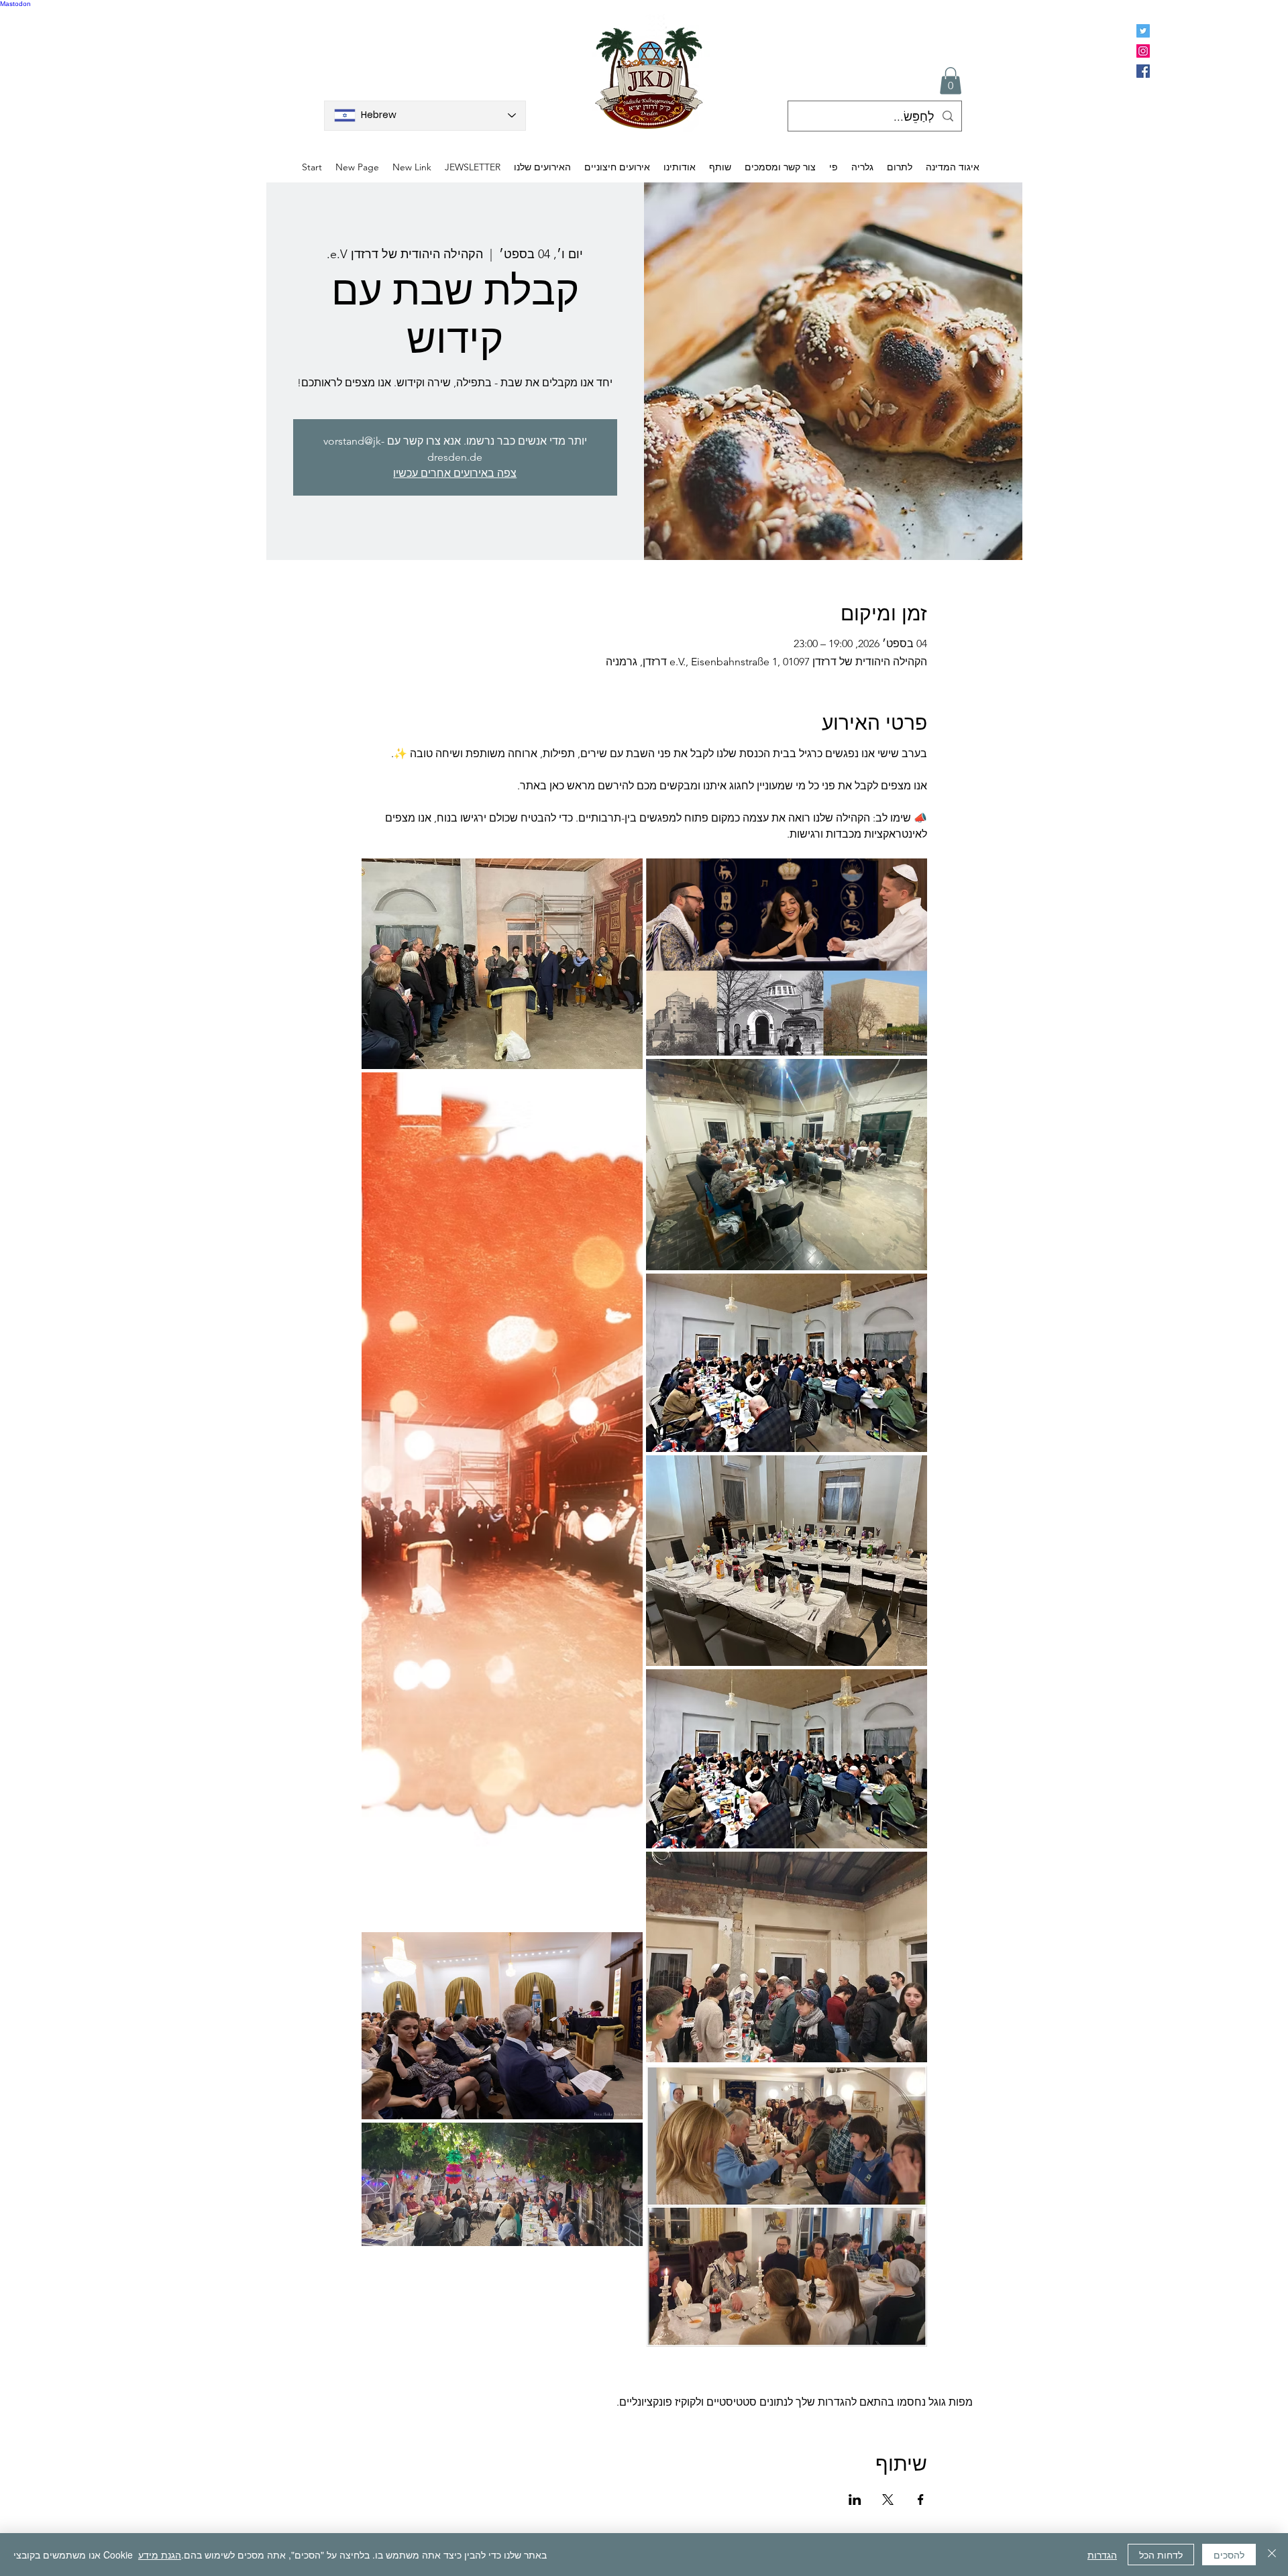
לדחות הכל (1161, 2555)
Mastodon (15, 4)
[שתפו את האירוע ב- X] (888, 2500)
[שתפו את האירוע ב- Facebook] (921, 2500)
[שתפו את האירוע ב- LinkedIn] (855, 2500)
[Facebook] (1143, 71)
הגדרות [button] (1102, 2555)
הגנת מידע (160, 2555)
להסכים (1229, 2555)
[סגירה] (1272, 2555)
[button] (951, 81)
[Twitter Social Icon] (1143, 31)
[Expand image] (502, 964)
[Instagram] (1143, 51)
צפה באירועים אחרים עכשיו (455, 473)
